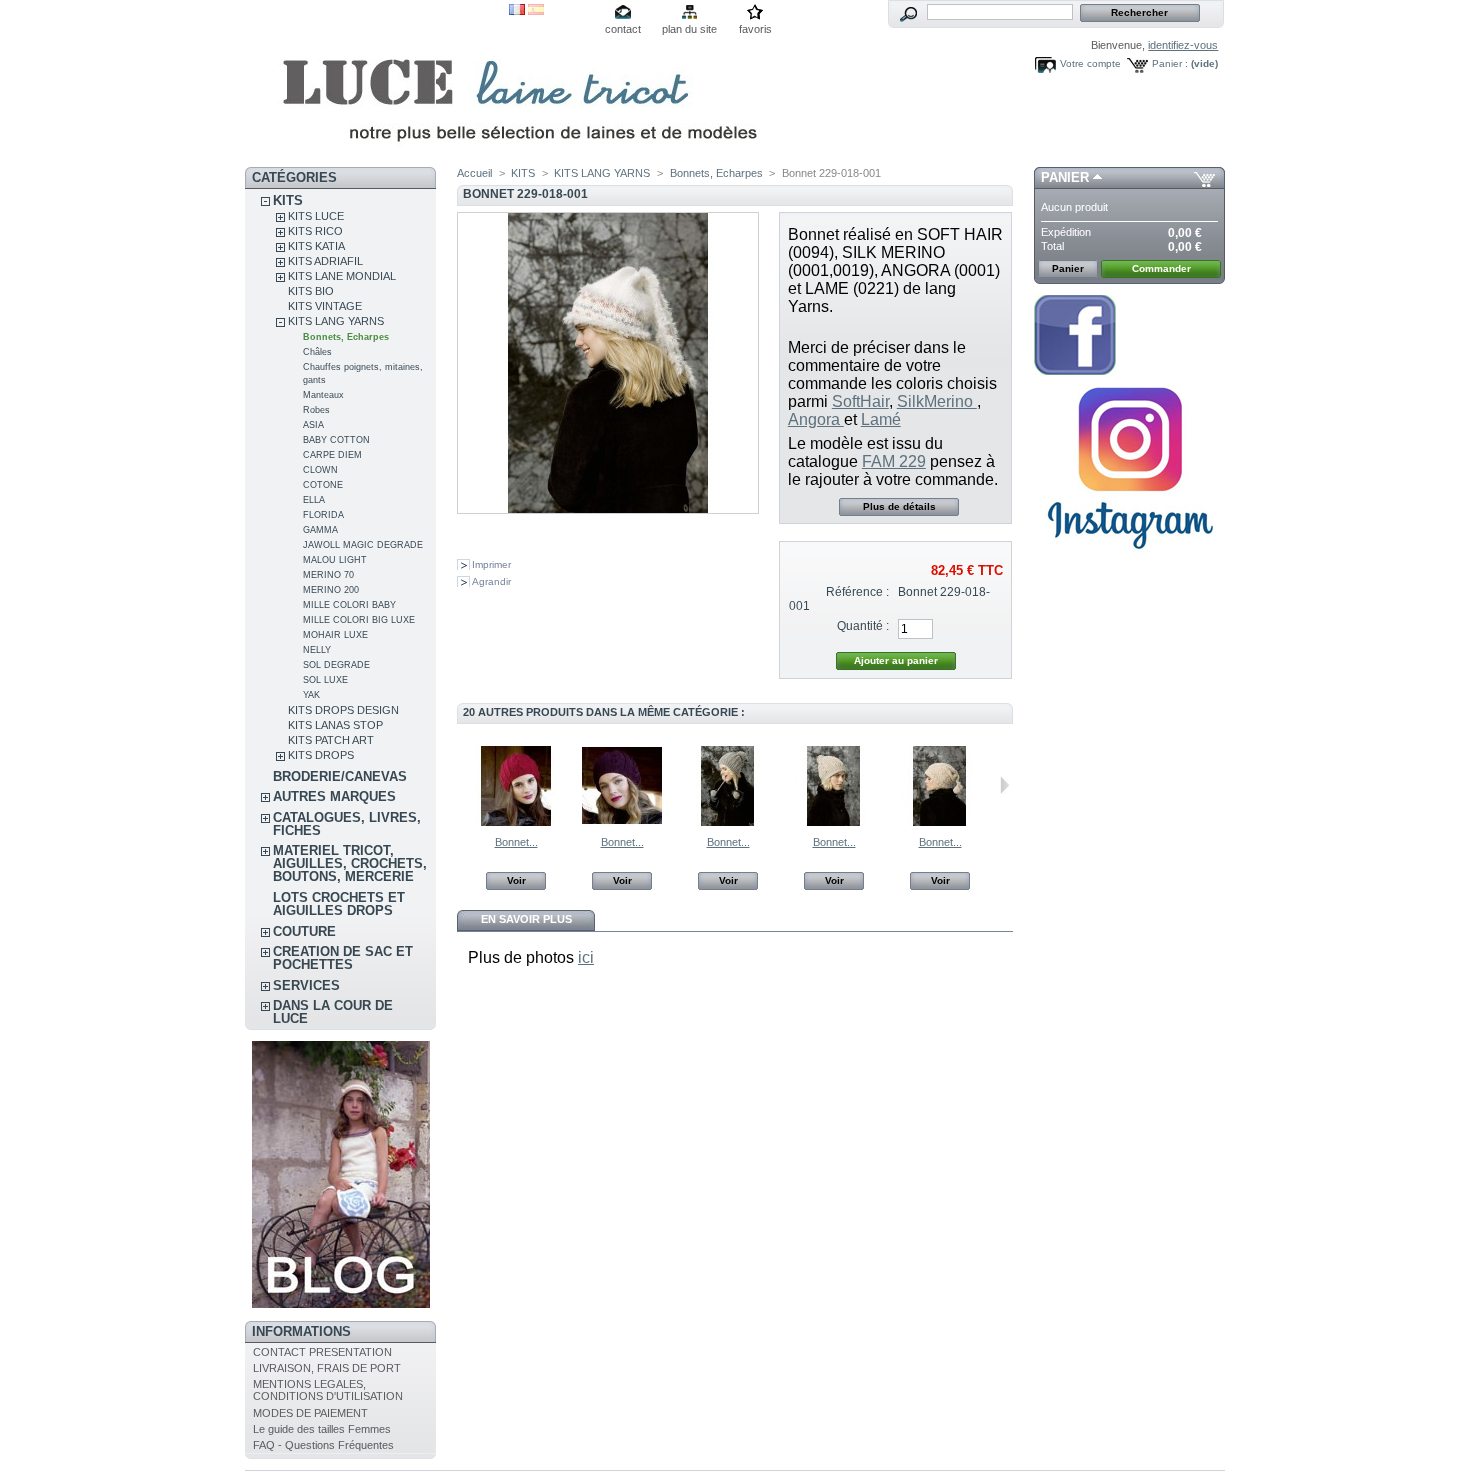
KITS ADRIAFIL (325, 261)
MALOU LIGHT (335, 560)
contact (623, 29)
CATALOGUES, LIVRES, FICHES (347, 824)
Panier (1065, 177)
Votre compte (1090, 63)
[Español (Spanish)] (536, 11)
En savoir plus (526, 919)
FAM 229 (894, 461)
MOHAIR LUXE (335, 635)
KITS (288, 200)
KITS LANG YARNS (336, 321)
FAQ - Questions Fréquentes (323, 1445)
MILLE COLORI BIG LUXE (359, 620)
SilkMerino (937, 401)
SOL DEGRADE (336, 665)
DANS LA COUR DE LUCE (333, 1012)
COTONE (323, 485)
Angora (816, 419)
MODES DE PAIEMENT (310, 1413)
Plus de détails (899, 506)
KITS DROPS (321, 755)
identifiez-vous (1183, 45)
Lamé (881, 419)
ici (586, 957)
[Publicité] (341, 1304)
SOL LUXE (325, 680)
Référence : (857, 592)
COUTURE (304, 931)
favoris (755, 29)
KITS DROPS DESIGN (343, 710)
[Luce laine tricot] (377, 83)
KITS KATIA (316, 246)
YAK (311, 695)
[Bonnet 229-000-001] (728, 822)
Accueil (474, 173)
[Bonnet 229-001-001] (834, 822)
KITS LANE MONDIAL (342, 276)
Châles (317, 352)
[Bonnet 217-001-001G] (516, 822)
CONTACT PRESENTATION (322, 1352)
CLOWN (320, 470)
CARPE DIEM (332, 455)
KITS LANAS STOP (335, 725)
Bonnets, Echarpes (346, 337)
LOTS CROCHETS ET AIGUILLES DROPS (339, 904)
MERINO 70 (328, 575)
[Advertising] (1130, 557)
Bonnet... (516, 842)
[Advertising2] (1075, 371)
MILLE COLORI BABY (349, 605)
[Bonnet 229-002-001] (940, 822)
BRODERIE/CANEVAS (340, 776)
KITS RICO (315, 231)
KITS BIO (311, 291)
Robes (316, 410)
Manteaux (323, 395)
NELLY (317, 650)
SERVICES (306, 985)
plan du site (689, 29)
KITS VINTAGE (325, 306)
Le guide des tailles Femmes (322, 1429)
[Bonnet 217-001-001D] (622, 822)
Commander (1161, 268)
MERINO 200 (331, 590)
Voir (516, 880)
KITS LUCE (316, 216)
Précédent (461, 785)
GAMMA (320, 530)
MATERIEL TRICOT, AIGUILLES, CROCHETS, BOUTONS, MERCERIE (350, 863)
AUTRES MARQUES (334, 796)
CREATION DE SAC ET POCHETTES (343, 958)
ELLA (314, 500)
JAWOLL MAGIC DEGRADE (363, 545)
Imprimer (491, 564)
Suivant (1004, 785)
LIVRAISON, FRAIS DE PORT (327, 1368)
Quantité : (863, 626)
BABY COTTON (336, 440)
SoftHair (860, 401)
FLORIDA (323, 515)
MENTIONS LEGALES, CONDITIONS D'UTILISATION (328, 1390)
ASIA (313, 425)
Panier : (1170, 63)
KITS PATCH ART (331, 740)
